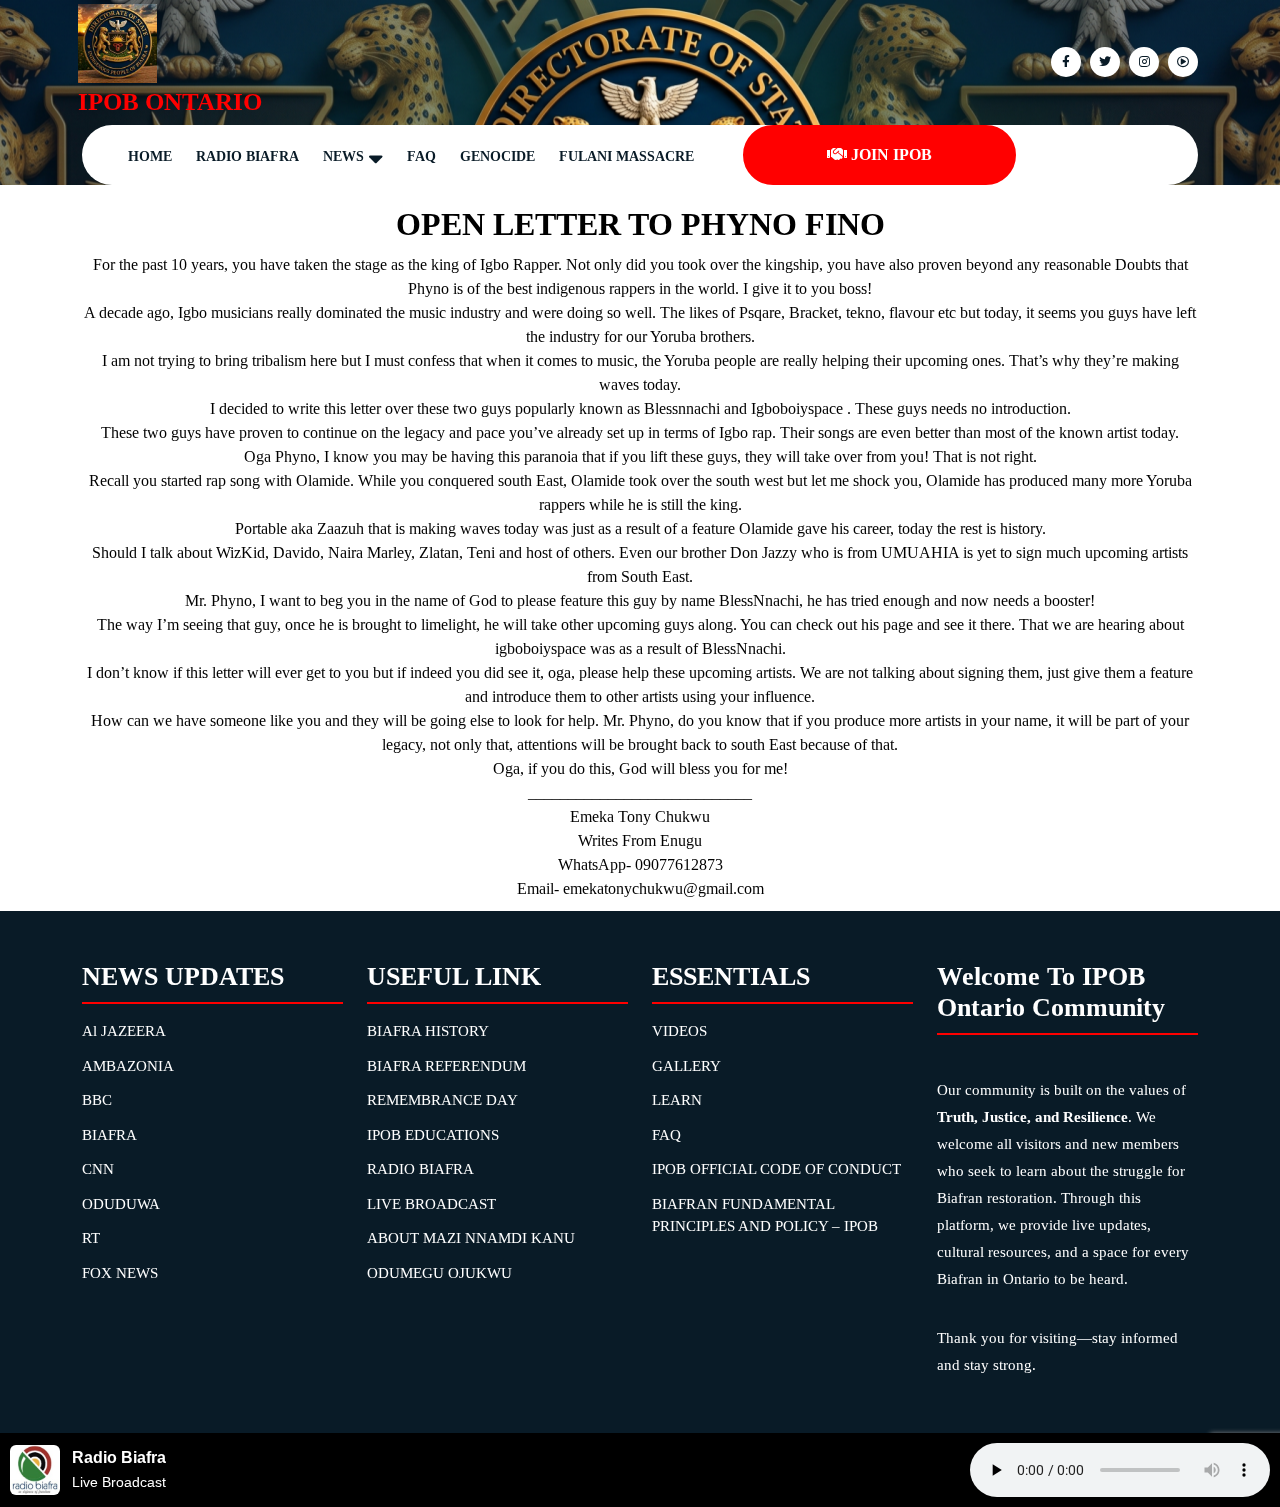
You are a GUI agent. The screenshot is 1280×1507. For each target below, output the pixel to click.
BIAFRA (109, 1135)
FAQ (421, 156)
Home (150, 156)
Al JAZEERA (124, 1031)
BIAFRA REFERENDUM (446, 1066)
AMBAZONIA (128, 1066)
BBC (97, 1100)
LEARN (677, 1100)
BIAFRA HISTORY (428, 1031)
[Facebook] (1063, 60)
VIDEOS (679, 1031)
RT (91, 1238)
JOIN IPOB (891, 154)
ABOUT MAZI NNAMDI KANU (471, 1238)
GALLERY (686, 1066)
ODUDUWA (121, 1204)
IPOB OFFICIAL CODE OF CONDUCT (776, 1169)
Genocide (497, 156)
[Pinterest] (1141, 60)
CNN (98, 1169)
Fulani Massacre (626, 156)
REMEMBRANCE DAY (442, 1100)
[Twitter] (1102, 60)
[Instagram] (1180, 60)
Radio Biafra (247, 156)
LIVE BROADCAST (431, 1204)
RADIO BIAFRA (420, 1169)
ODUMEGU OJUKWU (439, 1273)
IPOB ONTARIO (170, 101)
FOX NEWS (120, 1273)
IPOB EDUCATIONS (433, 1135)
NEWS (343, 156)
